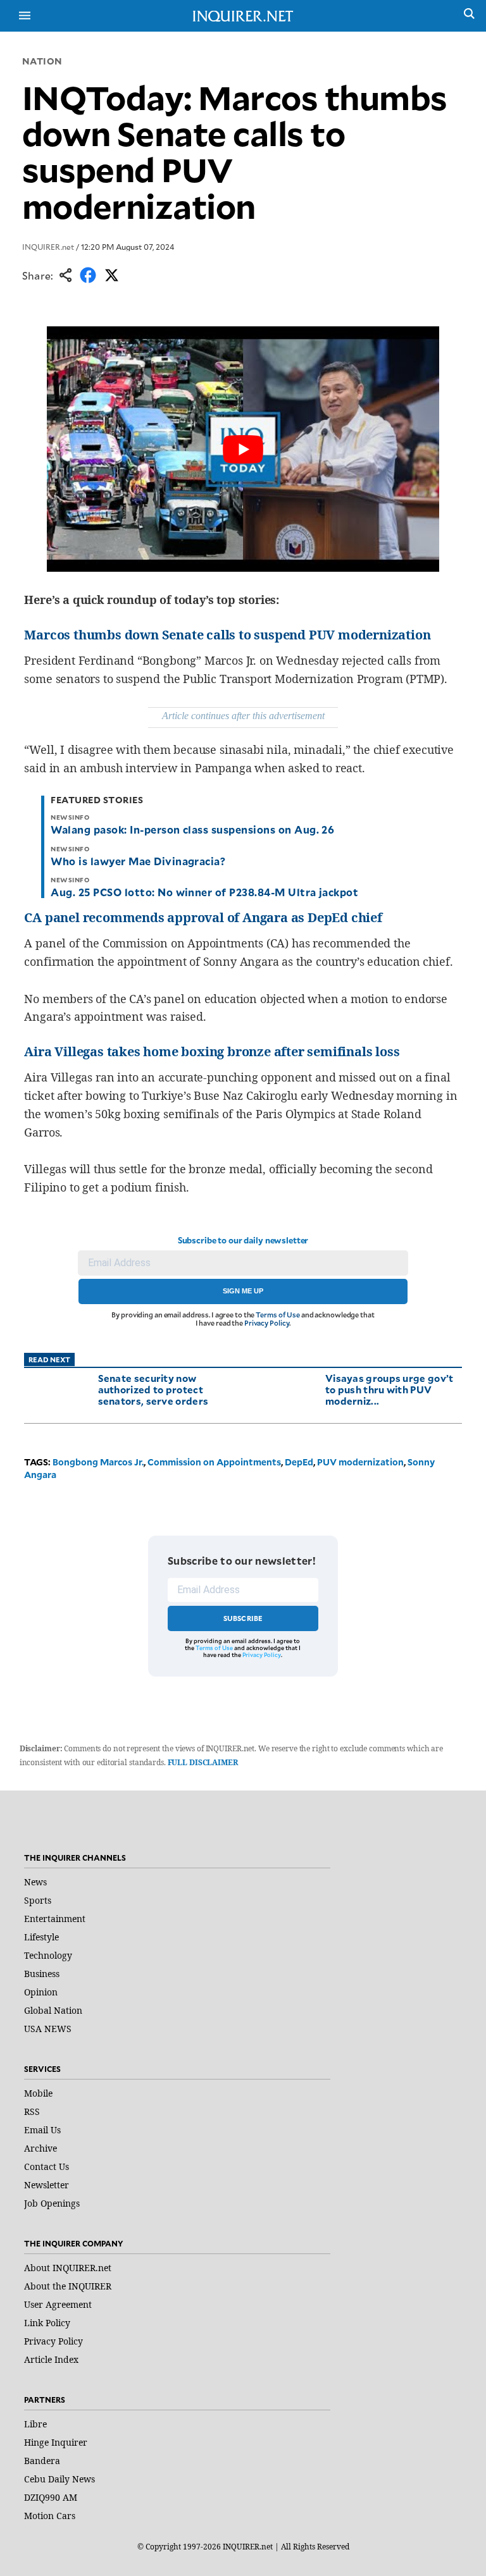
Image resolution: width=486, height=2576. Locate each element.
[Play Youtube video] (243, 449)
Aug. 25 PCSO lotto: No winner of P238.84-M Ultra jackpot (204, 892)
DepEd (299, 1462)
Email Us (42, 2130)
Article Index (51, 2359)
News (35, 1882)
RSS (32, 2111)
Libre (35, 2424)
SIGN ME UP (243, 1291)
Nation (42, 61)
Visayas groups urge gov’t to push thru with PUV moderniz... (389, 1389)
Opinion (41, 1992)
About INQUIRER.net (68, 2268)
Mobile (38, 2093)
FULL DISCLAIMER (203, 1762)
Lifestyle (41, 1937)
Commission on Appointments (214, 1462)
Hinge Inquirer (56, 2442)
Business (42, 1974)
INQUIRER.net (48, 247)
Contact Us (47, 2166)
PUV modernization (360, 1462)
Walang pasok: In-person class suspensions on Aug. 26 (192, 829)
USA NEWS (48, 2029)
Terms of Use (278, 1315)
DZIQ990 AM (51, 2497)
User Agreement (58, 2304)
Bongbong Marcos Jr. (98, 1462)
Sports (38, 1900)
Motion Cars (50, 2516)
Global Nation (53, 2010)
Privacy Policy (267, 1323)
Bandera (42, 2461)
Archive (40, 2148)
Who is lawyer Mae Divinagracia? (138, 861)
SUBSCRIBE (243, 1618)
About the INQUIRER (68, 2286)
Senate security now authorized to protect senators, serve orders (153, 1389)
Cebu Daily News (59, 2479)
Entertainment (55, 1919)
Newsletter (47, 2185)
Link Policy (47, 2323)
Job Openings (52, 2203)
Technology (48, 1955)
